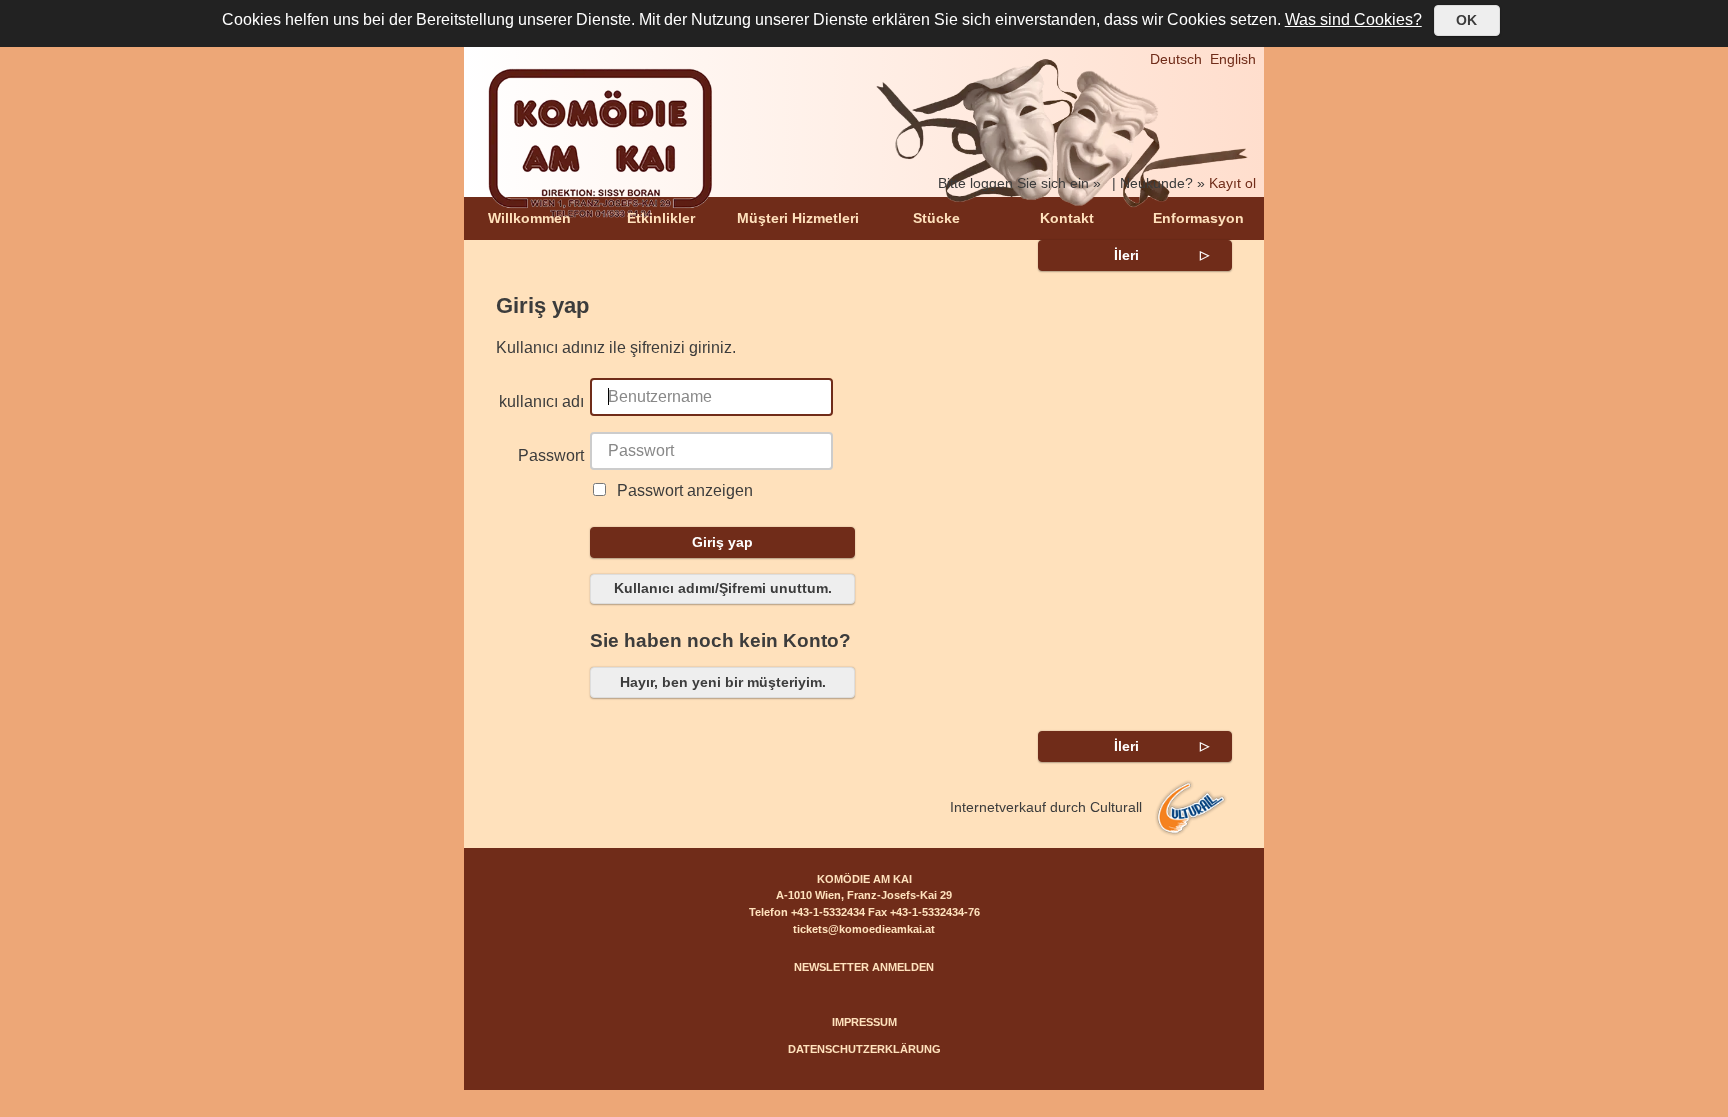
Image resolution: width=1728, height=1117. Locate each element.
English (1233, 59)
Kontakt (1067, 218)
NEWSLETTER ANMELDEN (864, 967)
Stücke (936, 218)
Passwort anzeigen (685, 490)
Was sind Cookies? (1353, 19)
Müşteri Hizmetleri (798, 218)
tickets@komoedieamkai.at (864, 929)
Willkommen (529, 218)
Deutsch (1176, 59)
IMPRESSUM (864, 1022)
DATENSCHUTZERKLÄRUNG (864, 1049)
